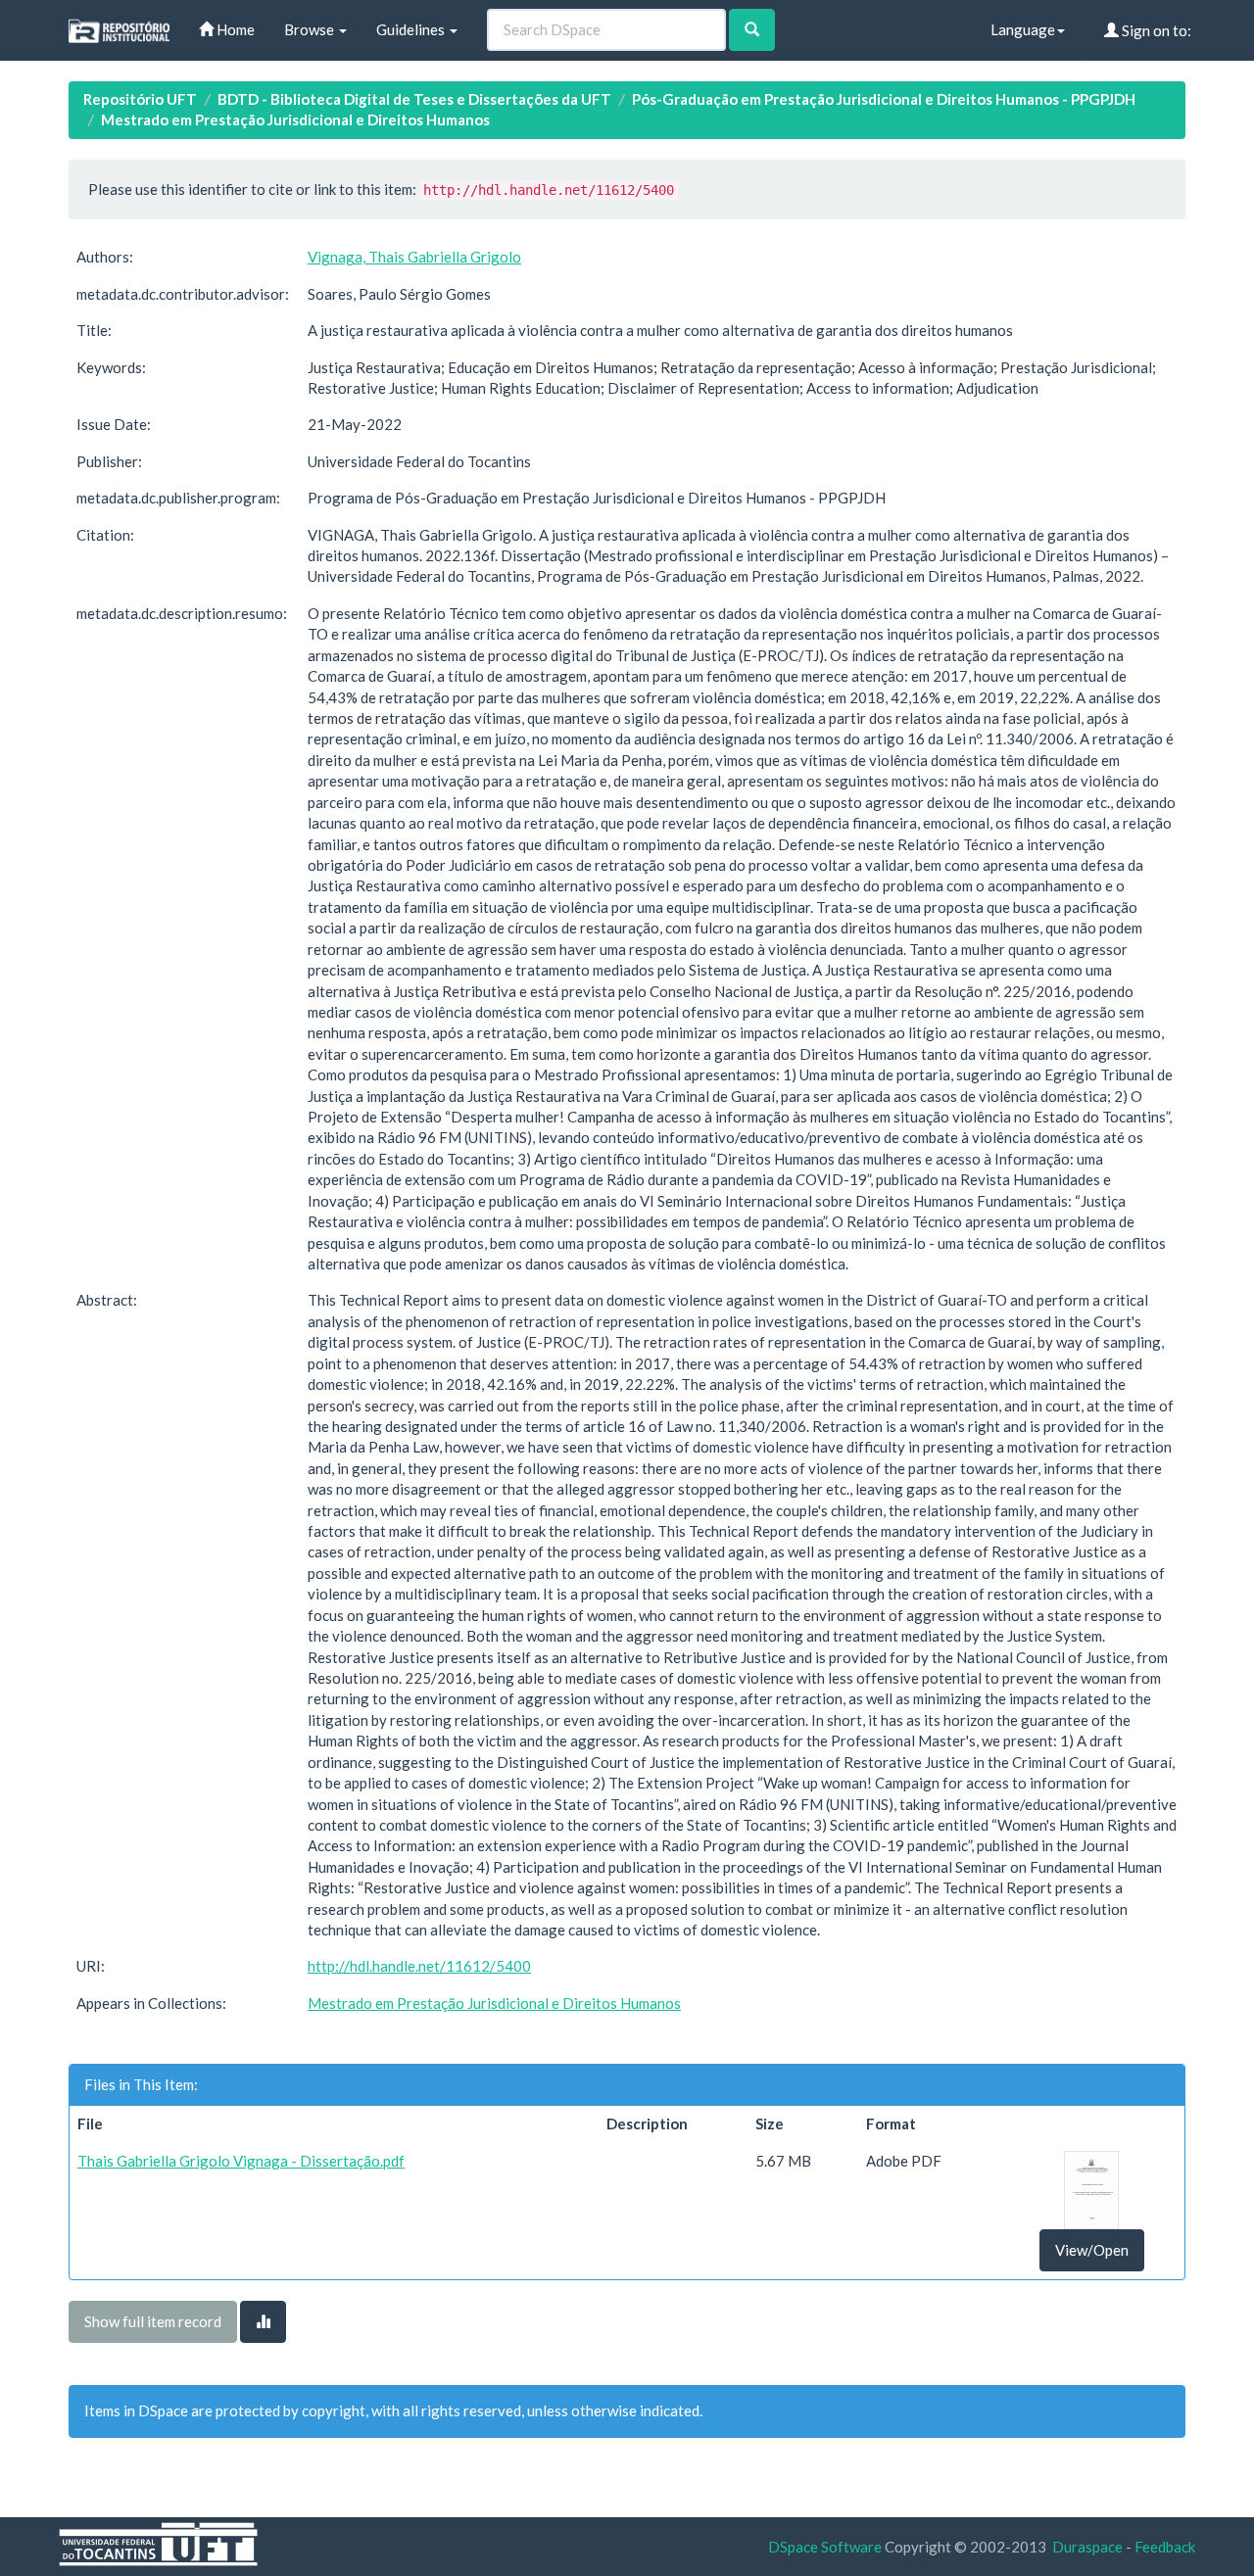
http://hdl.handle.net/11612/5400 (419, 1966)
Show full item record (153, 2321)
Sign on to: (1155, 30)
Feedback (1165, 2547)
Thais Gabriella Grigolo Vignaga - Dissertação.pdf (241, 2161)
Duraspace (1087, 2547)
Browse (311, 29)
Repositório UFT (140, 99)
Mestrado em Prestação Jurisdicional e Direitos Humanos (295, 119)
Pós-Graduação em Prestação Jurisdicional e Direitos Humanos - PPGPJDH (884, 99)
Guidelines (412, 29)
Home (234, 29)
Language (1023, 29)
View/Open (1092, 2250)
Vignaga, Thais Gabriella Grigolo (414, 257)
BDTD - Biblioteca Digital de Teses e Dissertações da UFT (414, 99)
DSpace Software (825, 2547)
